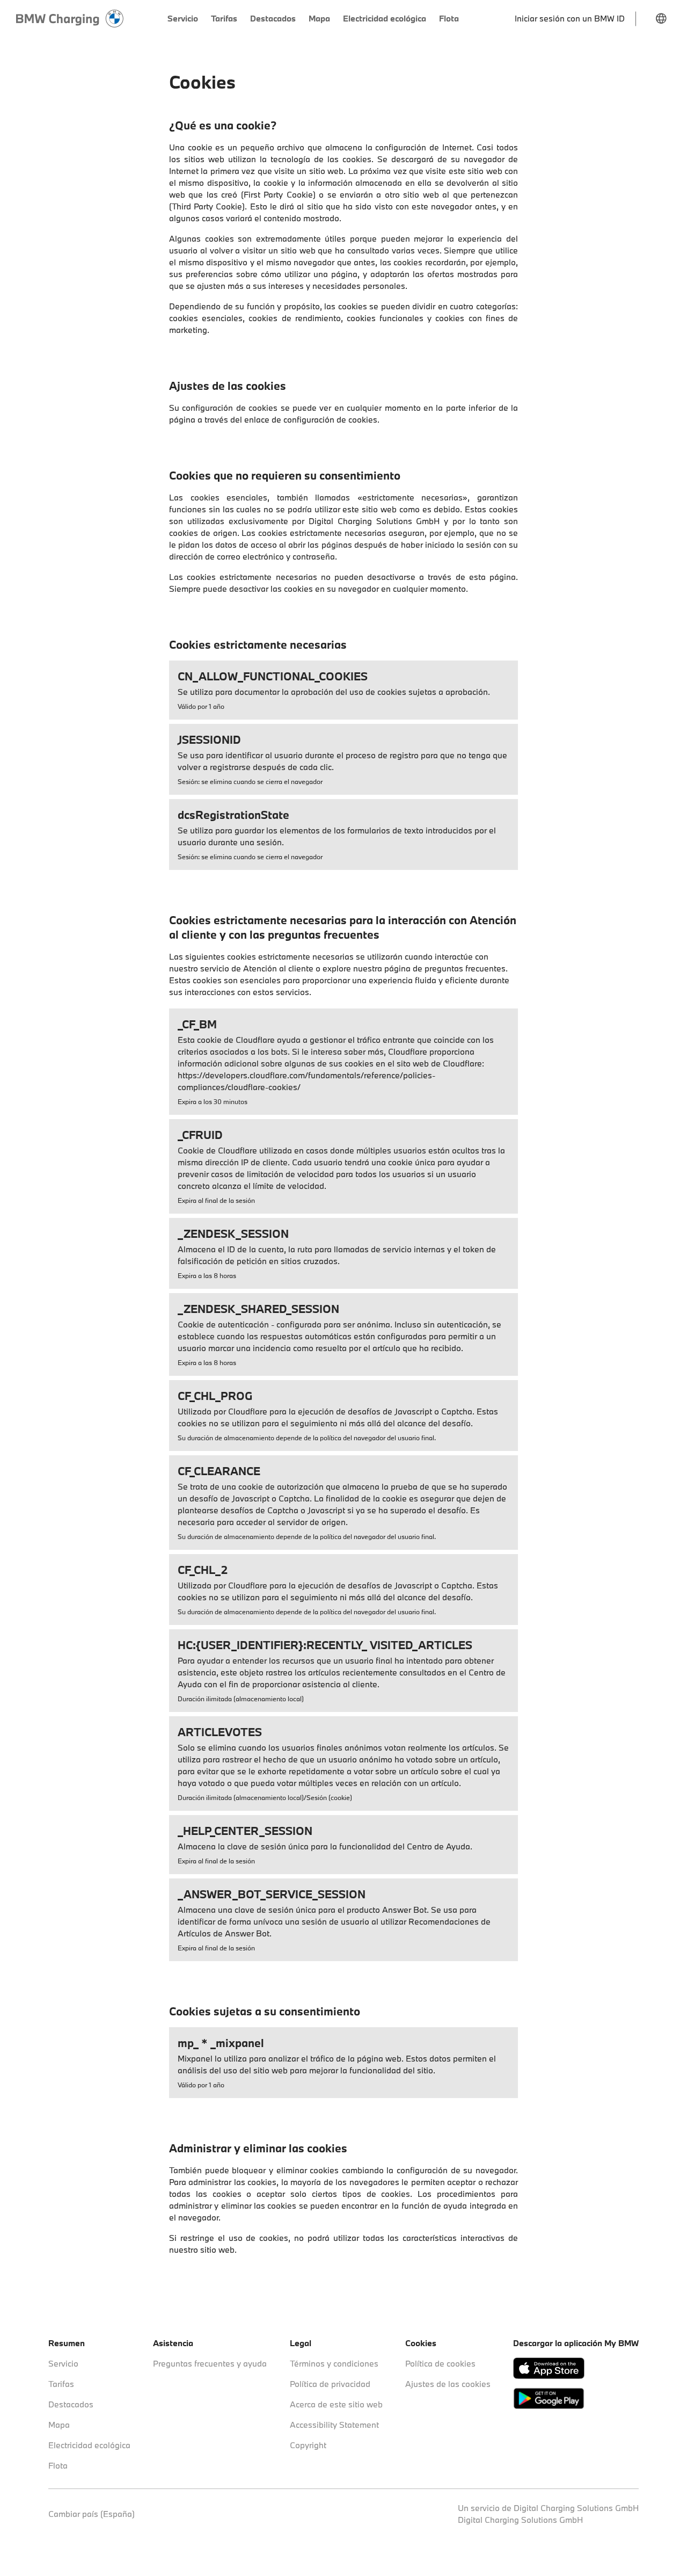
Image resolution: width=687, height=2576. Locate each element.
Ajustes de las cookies (448, 2384)
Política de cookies (440, 2363)
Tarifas (61, 2384)
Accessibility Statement (334, 2425)
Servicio (63, 2363)
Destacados (71, 2404)
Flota (58, 2465)
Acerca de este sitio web (336, 2404)
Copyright (308, 2445)
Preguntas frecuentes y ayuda (210, 2363)
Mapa (59, 2425)
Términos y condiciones (334, 2363)
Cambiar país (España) (92, 2514)
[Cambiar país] (661, 19)
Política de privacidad (330, 2384)
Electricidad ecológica (89, 2445)
